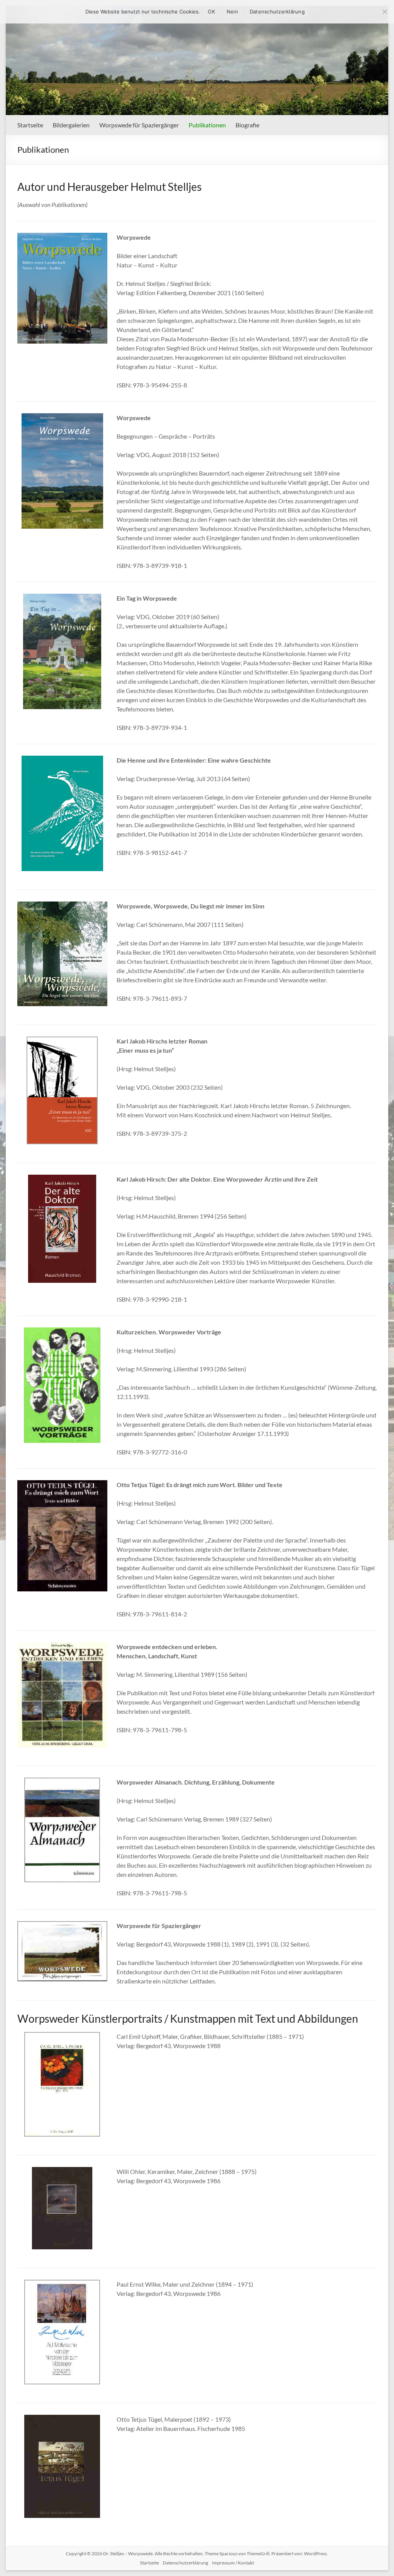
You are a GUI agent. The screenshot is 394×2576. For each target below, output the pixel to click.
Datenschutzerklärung (185, 2563)
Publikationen (207, 125)
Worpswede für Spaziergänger (139, 125)
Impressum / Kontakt (233, 2563)
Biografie (247, 125)
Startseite (30, 125)
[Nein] (384, 12)
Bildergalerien (71, 125)
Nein (232, 12)
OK (211, 12)
